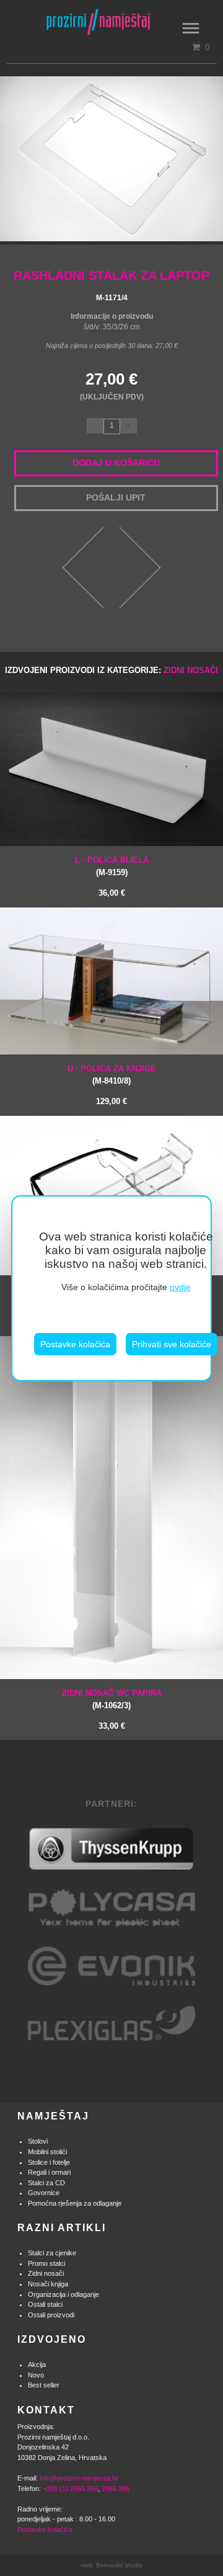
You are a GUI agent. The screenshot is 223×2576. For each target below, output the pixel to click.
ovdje (180, 1287)
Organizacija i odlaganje (63, 2294)
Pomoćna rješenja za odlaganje (75, 2203)
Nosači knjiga (48, 2284)
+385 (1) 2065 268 (70, 2489)
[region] (111, 1288)
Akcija (37, 2364)
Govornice (44, 2193)
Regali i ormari (49, 2172)
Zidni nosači (191, 670)
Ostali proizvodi (51, 2315)
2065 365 (116, 2489)
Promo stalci (46, 2263)
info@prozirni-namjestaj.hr (79, 2478)
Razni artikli (62, 2228)
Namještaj (53, 2116)
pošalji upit (116, 497)
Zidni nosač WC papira (112, 1693)
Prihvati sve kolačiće (172, 1344)
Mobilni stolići (47, 2152)
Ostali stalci (45, 2304)
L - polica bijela (112, 860)
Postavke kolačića (75, 1344)
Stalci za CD (46, 2183)
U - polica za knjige (112, 1068)
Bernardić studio (119, 2565)
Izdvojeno (52, 2339)
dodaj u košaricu (116, 463)
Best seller (44, 2385)
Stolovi (38, 2141)
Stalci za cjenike (52, 2253)
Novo (36, 2375)
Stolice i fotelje (49, 2162)
